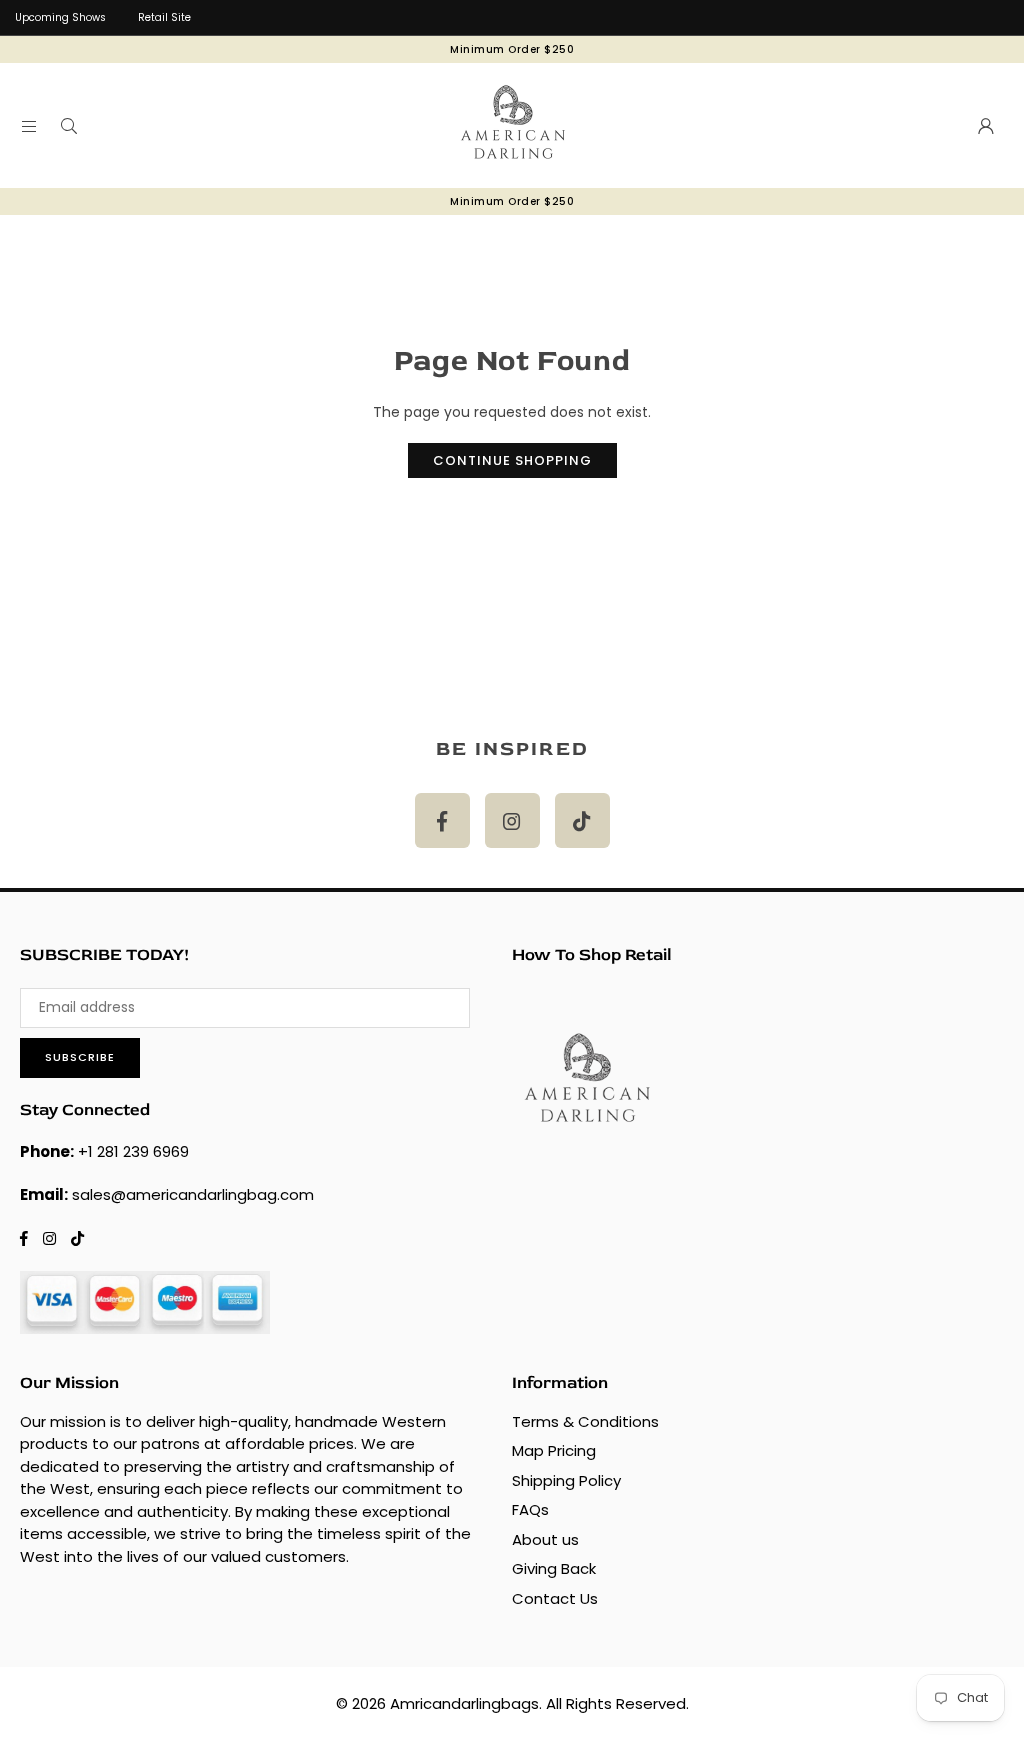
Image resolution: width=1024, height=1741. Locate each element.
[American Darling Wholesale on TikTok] (582, 820)
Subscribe (80, 1057)
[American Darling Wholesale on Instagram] (512, 820)
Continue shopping (512, 460)
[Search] (69, 126)
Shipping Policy (566, 1480)
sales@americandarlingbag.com (193, 1194)
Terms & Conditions (585, 1421)
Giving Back (554, 1568)
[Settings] (986, 126)
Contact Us (555, 1598)
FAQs (530, 1509)
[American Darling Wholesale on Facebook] (442, 820)
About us (545, 1539)
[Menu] (29, 126)
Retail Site (164, 17)
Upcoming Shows (60, 17)
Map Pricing (554, 1450)
